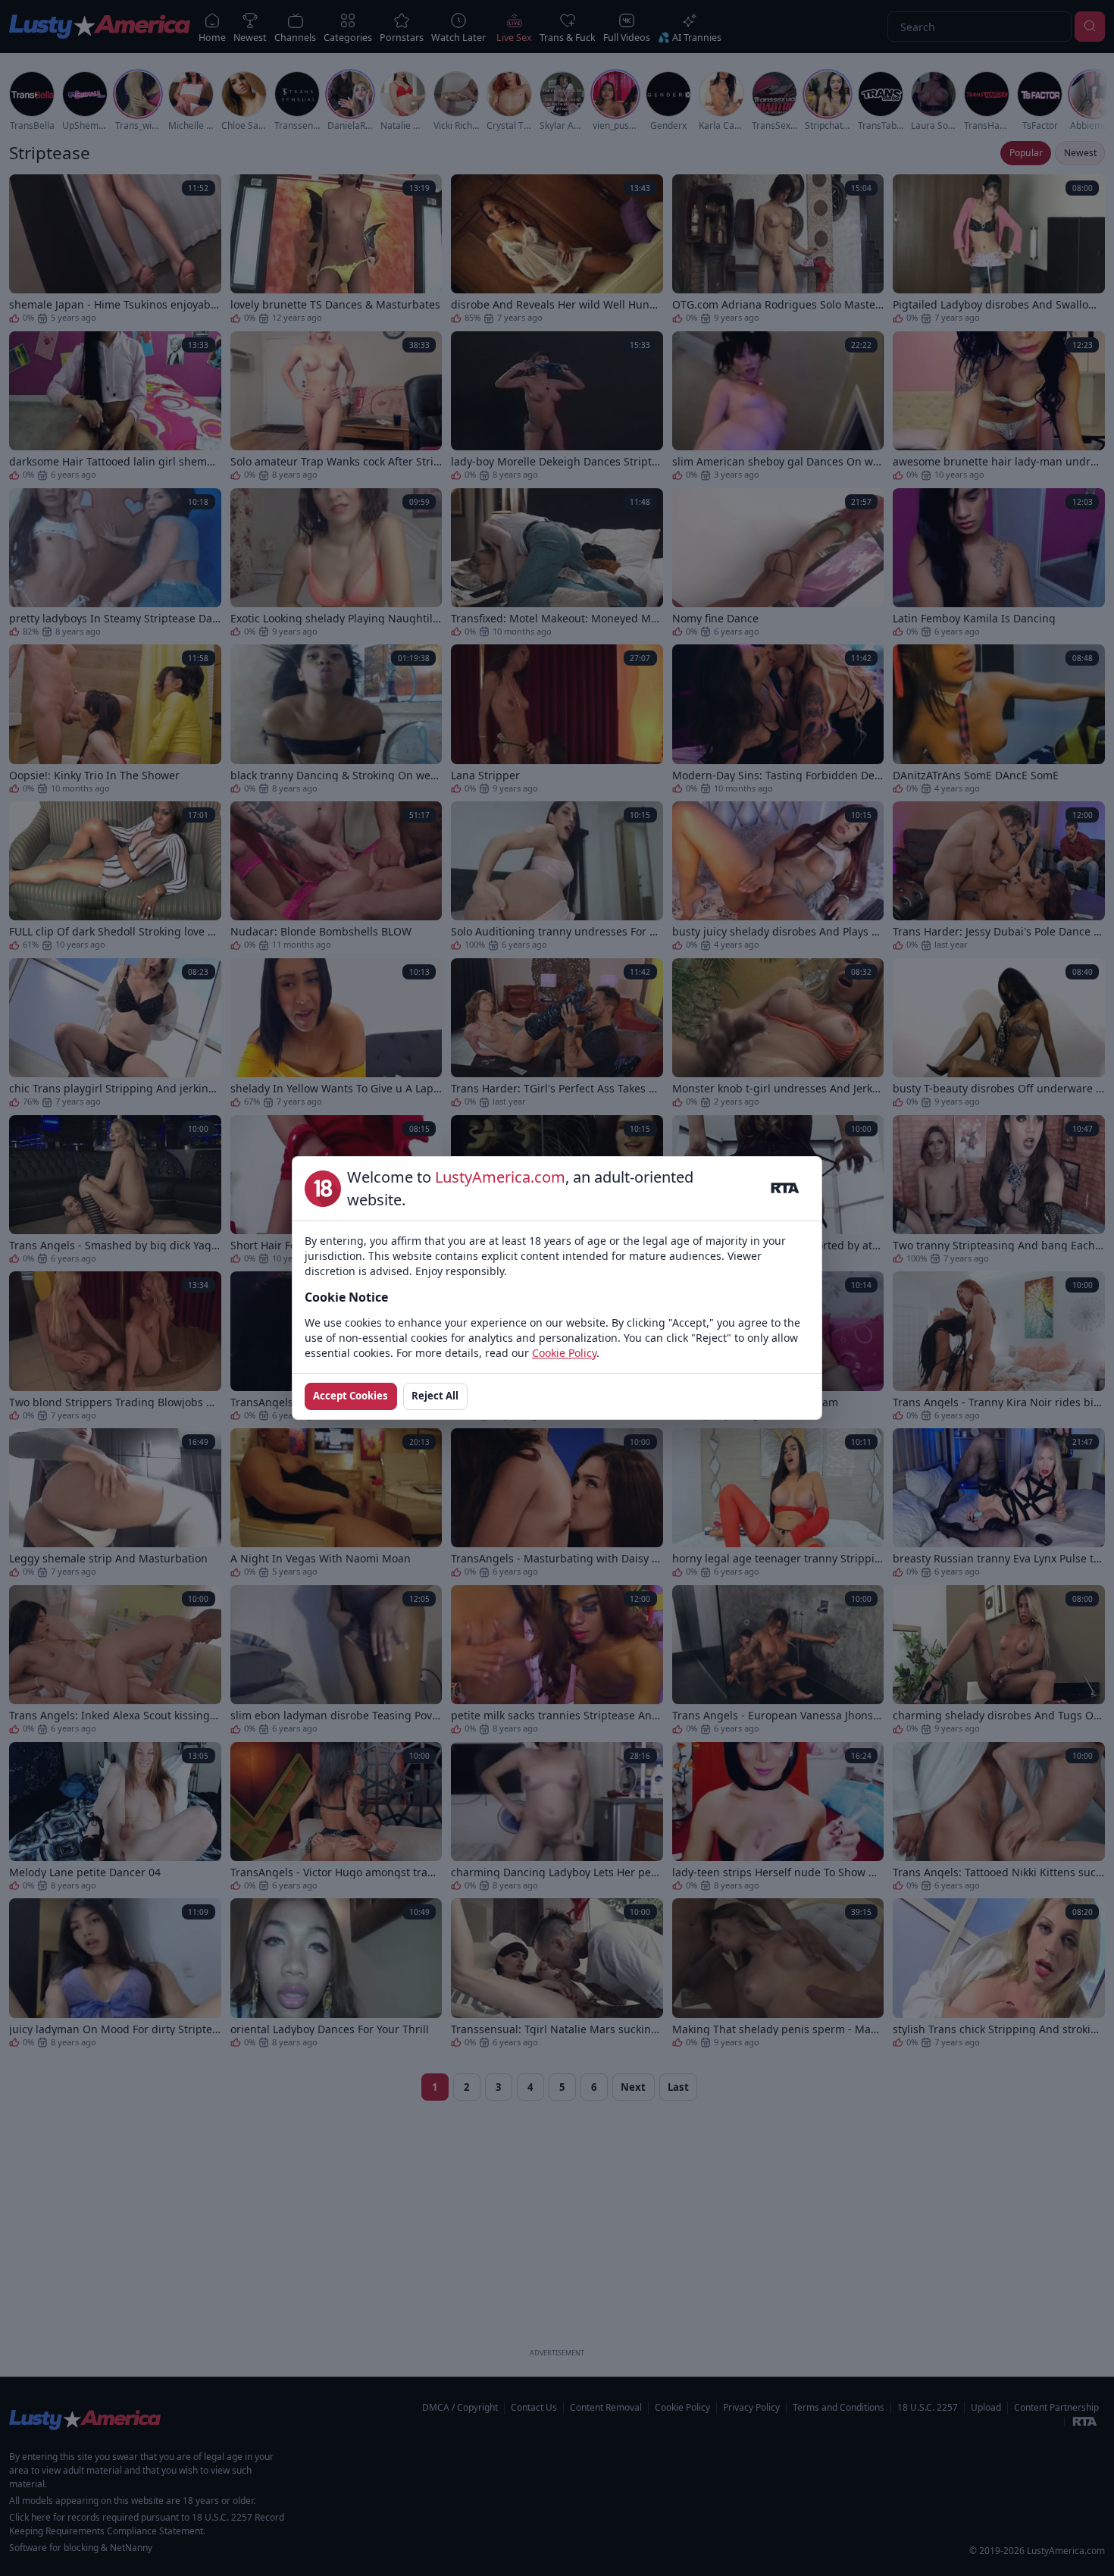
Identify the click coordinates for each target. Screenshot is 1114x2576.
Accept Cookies (350, 1396)
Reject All (435, 1396)
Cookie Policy (564, 1353)
